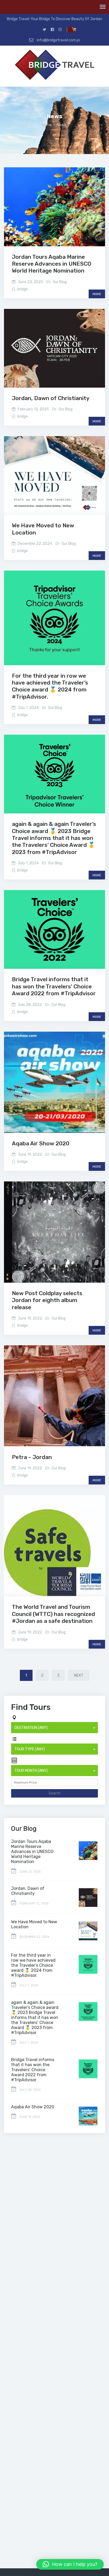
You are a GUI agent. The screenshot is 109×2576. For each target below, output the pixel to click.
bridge (22, 289)
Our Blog (60, 282)
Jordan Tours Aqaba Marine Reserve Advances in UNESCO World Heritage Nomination (52, 264)
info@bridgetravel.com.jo (58, 40)
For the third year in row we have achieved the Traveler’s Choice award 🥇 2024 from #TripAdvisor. (50, 686)
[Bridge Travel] (54, 66)
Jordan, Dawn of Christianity (51, 398)
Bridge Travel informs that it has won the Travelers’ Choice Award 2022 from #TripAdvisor (54, 986)
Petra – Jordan (32, 1457)
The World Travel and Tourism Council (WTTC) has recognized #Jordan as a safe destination (53, 1614)
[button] (70, 2564)
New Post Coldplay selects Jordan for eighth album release (47, 1300)
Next (79, 1675)
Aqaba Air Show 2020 (41, 1143)
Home (47, 125)
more (97, 294)
